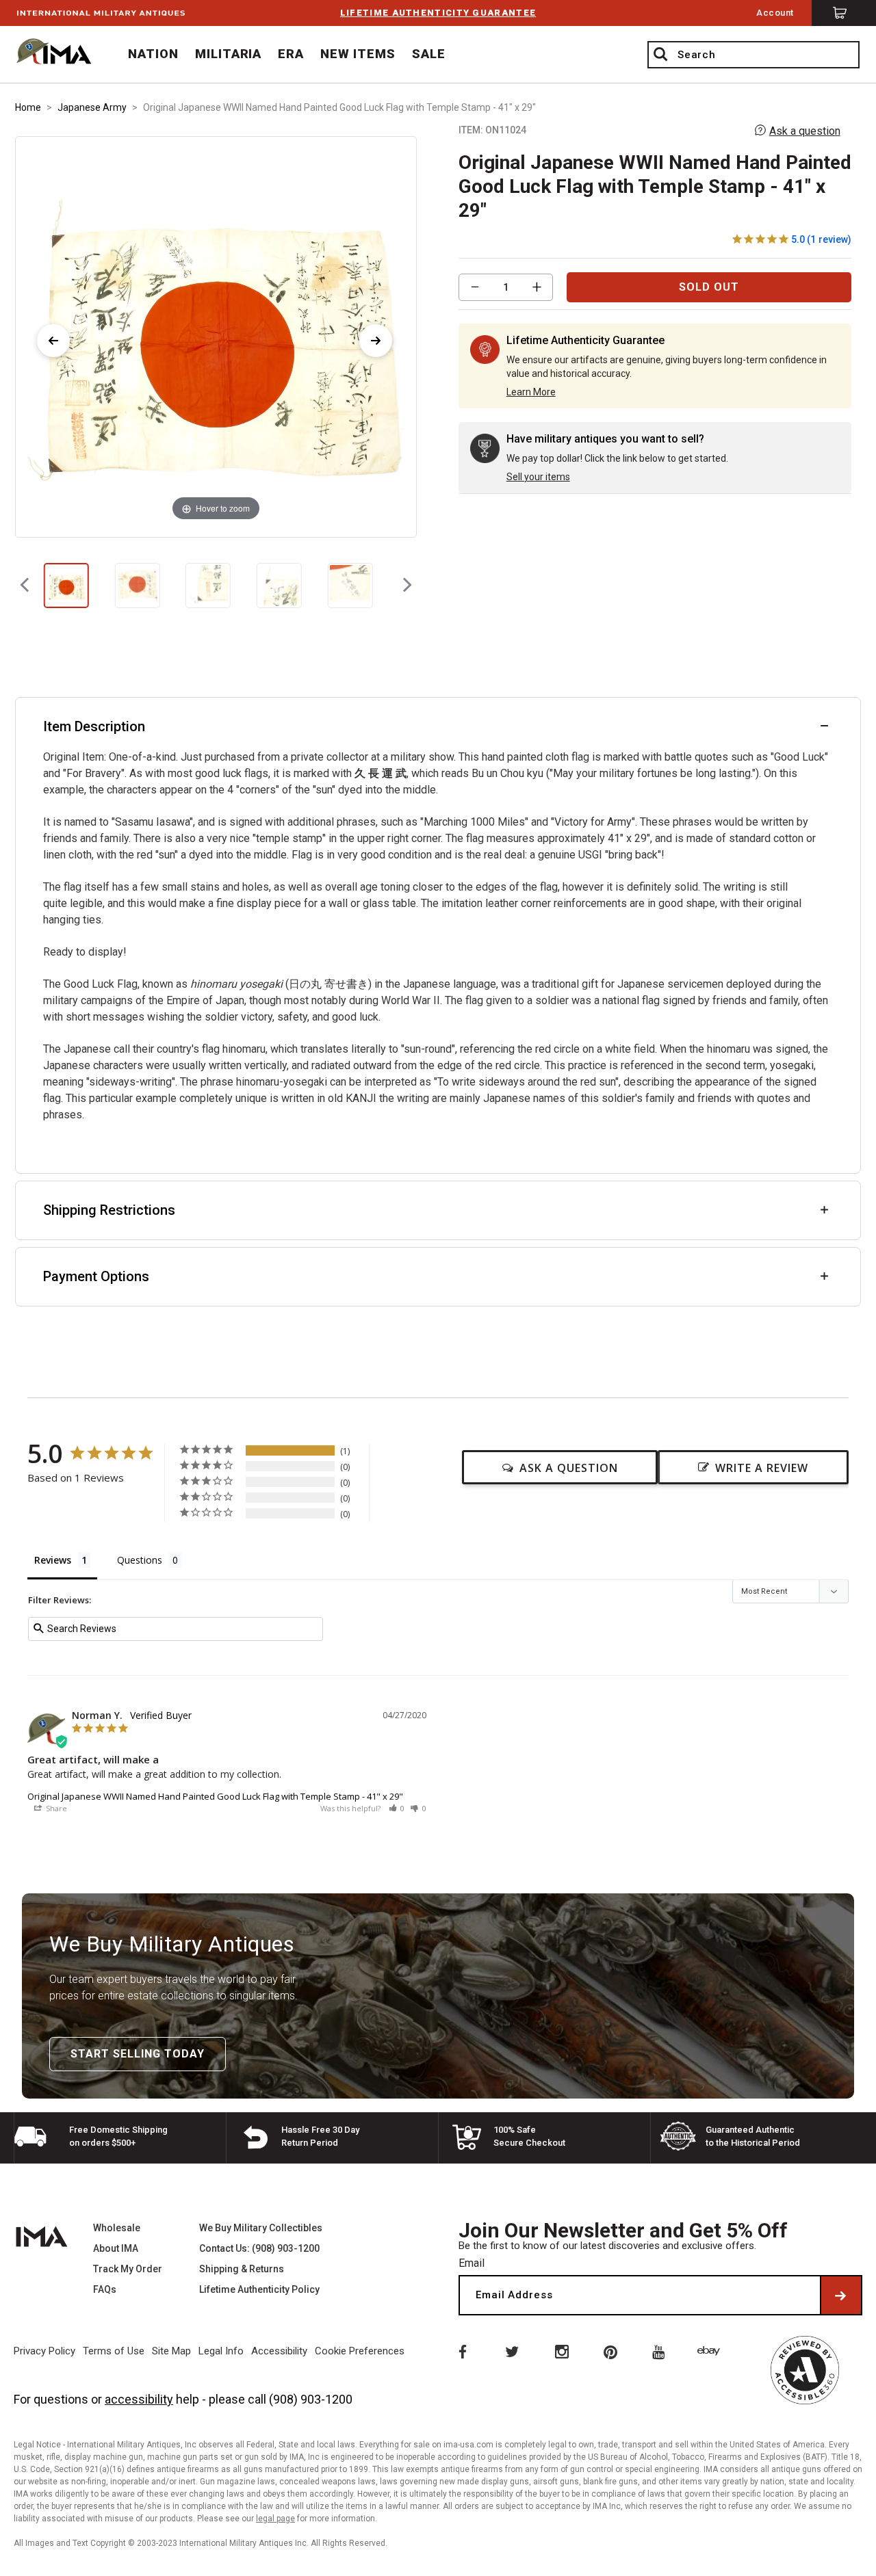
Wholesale (117, 2228)
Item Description (94, 726)
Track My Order (128, 2269)
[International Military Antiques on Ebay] (711, 2351)
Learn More (531, 392)
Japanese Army (92, 107)
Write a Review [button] (762, 1468)
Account (775, 13)
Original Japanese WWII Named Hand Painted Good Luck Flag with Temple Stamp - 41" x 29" (215, 1796)
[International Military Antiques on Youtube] (661, 2351)
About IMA (116, 2248)
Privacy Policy (44, 2351)
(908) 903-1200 (311, 2399)
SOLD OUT (709, 287)
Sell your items (538, 477)
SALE (429, 54)
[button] (397, 1808)
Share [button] (55, 1808)
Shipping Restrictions (109, 1210)
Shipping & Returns (242, 2269)
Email (472, 2263)
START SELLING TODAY (138, 2054)
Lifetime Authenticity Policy (259, 2289)
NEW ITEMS (358, 54)
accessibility (139, 2399)
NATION (153, 54)
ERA (291, 54)
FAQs (105, 2289)
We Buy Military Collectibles (261, 2228)
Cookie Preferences (360, 2351)
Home (28, 107)
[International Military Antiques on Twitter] (511, 2351)
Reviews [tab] (53, 1560)
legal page (275, 2519)
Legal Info (221, 2351)
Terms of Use (114, 2351)
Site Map (171, 2351)
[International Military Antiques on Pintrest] (611, 2351)
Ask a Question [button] (569, 1468)
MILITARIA (229, 54)
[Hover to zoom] (216, 336)
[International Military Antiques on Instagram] (561, 2351)
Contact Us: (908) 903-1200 (259, 2248)
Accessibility (279, 2351)
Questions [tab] (140, 1560)
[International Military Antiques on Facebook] (461, 2351)
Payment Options (96, 1276)
